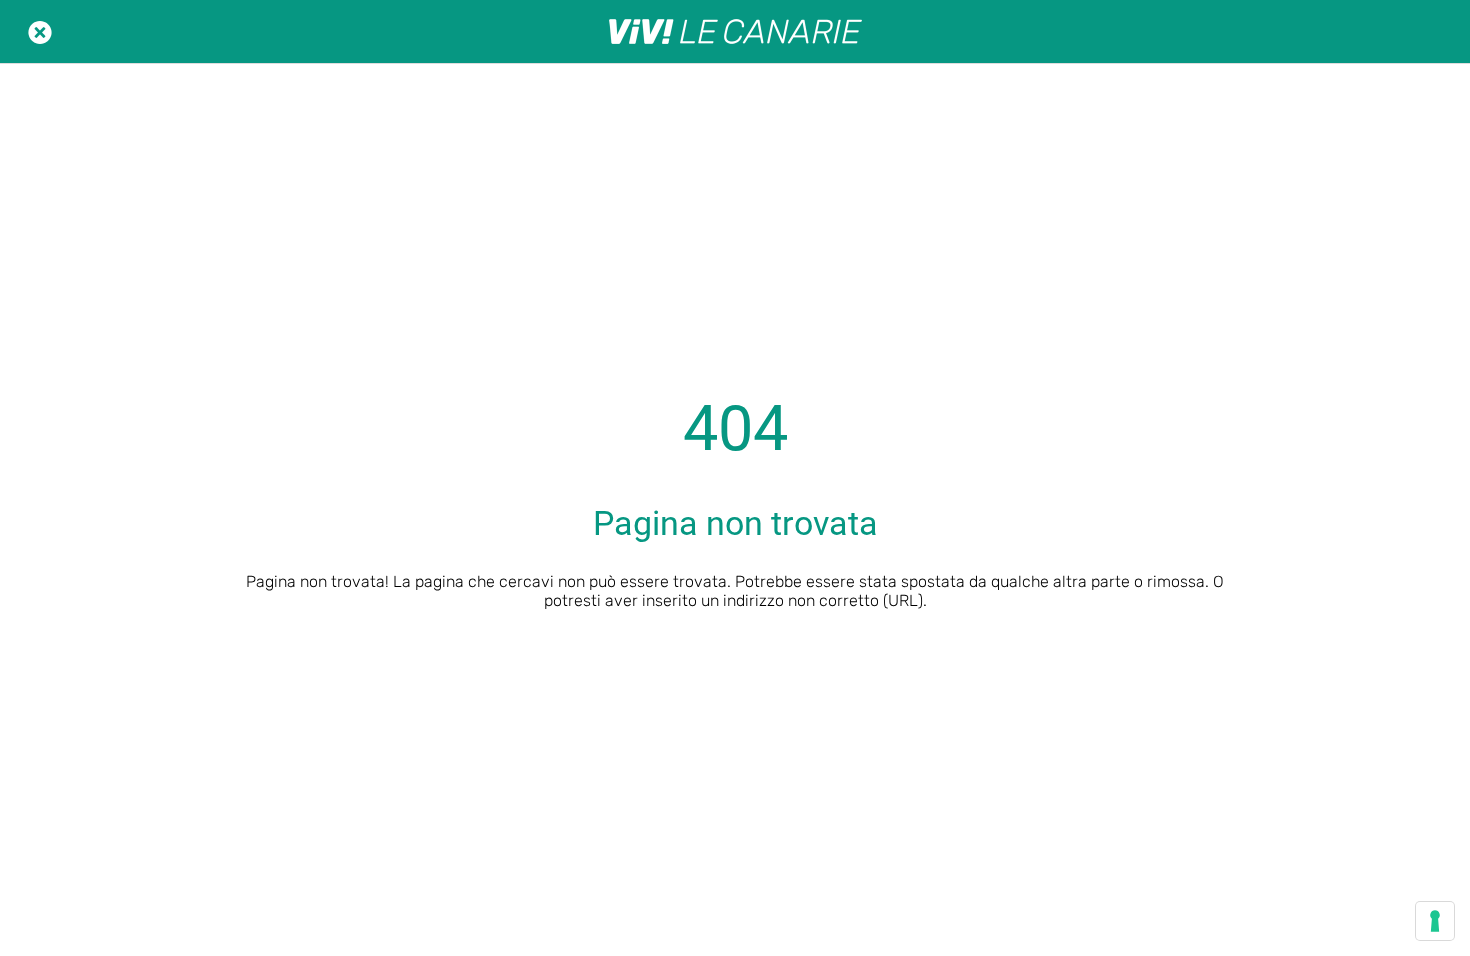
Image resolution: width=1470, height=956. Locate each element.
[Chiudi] (40, 32)
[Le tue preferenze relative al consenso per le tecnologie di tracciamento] (1435, 921)
